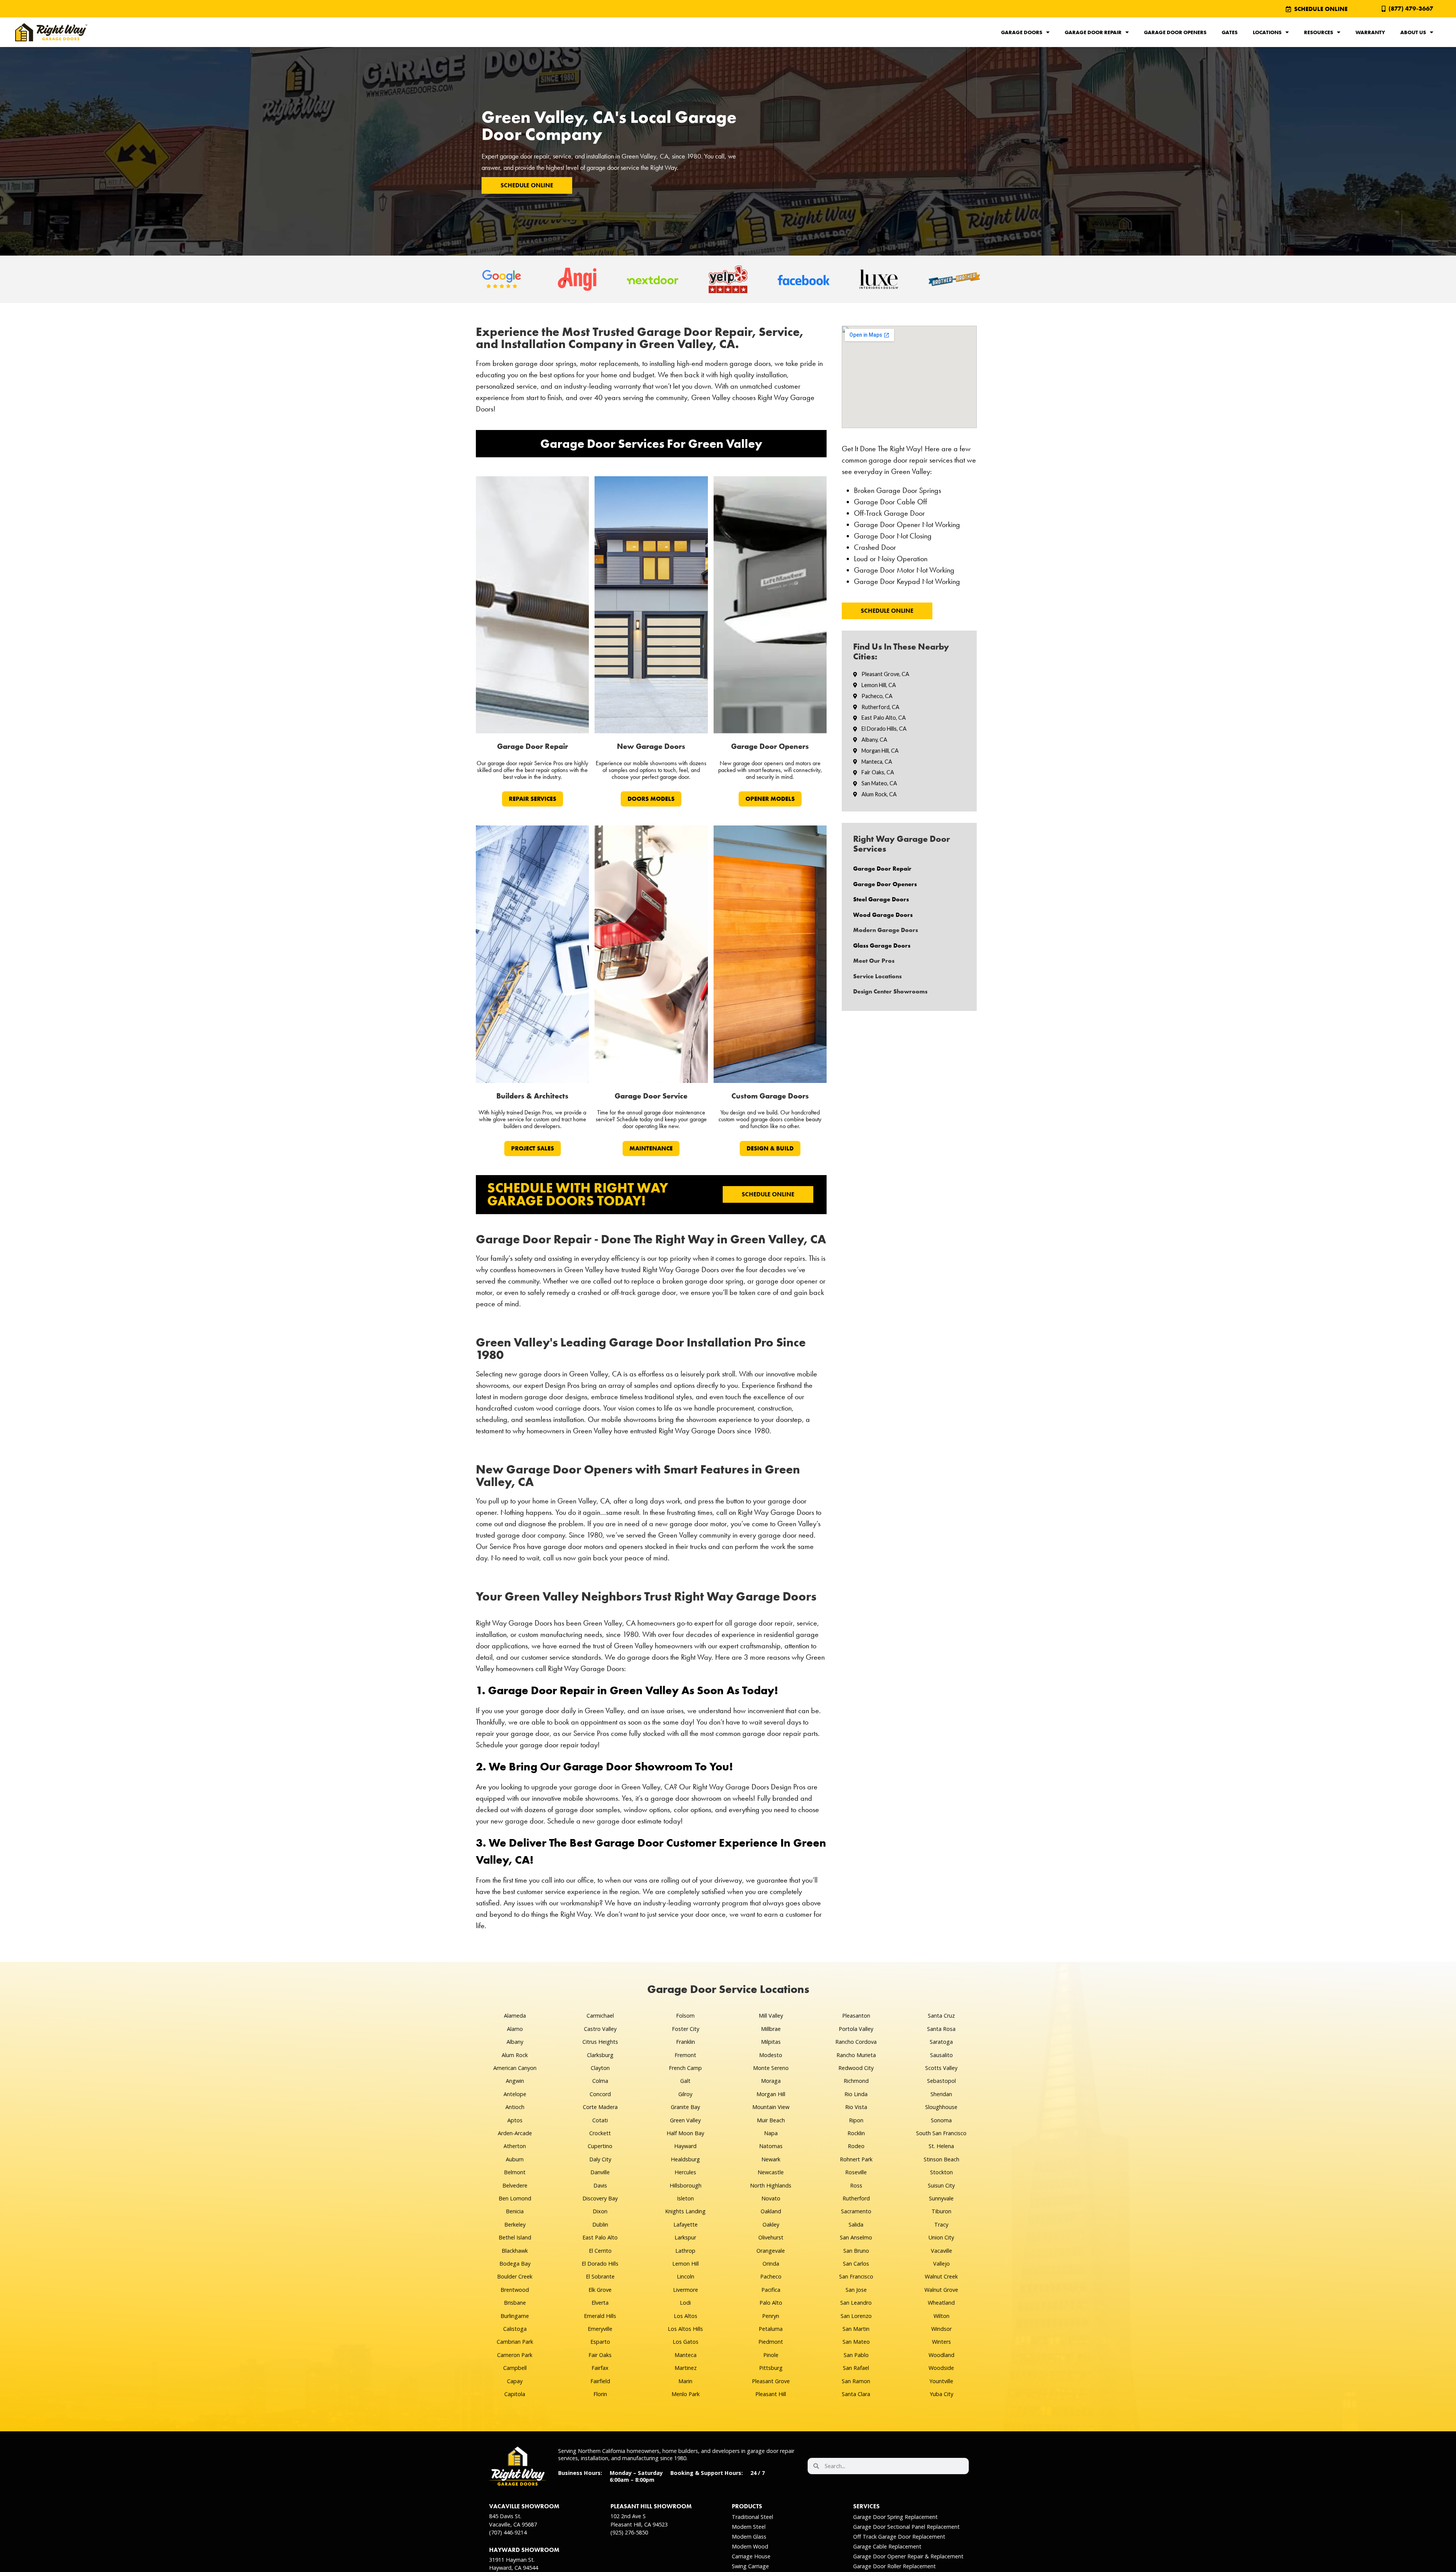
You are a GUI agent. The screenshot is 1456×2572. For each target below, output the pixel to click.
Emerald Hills (600, 2316)
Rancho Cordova (856, 2042)
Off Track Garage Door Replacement (899, 2537)
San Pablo (856, 2355)
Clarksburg (600, 2055)
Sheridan (941, 2094)
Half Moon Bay (685, 2133)
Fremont (685, 2055)
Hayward (685, 2146)
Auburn (515, 2159)
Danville (600, 2172)
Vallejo (941, 2264)
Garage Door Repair (1093, 32)
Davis (600, 2185)
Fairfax (600, 2368)
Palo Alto (771, 2303)
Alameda (515, 2016)
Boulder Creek (515, 2276)
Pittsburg (771, 2368)
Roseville (856, 2172)
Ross (856, 2185)
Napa (771, 2133)
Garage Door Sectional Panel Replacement (906, 2527)
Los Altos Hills (685, 2329)
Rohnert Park (856, 2159)
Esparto (600, 2342)
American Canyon (515, 2068)
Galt (685, 2081)
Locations (1267, 32)
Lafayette (686, 2224)
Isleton (685, 2198)
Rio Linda (856, 2094)
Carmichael (600, 2016)
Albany (515, 2042)
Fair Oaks (600, 2355)
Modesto (771, 2055)
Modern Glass (749, 2537)
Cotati (600, 2120)
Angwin (515, 2081)
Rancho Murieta (856, 2055)
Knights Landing (685, 2211)
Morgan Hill (771, 2094)
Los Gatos (686, 2342)
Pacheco (771, 2276)
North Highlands (771, 2185)
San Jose (856, 2290)
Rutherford (856, 2198)
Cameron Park (515, 2355)
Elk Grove (600, 2290)
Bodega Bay (515, 2264)
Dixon (600, 2211)
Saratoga (941, 2042)
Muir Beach (771, 2120)
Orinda (771, 2264)
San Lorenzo (856, 2316)
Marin (685, 2381)
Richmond (856, 2081)
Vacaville (941, 2251)
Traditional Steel (752, 2517)
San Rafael (856, 2368)
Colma (600, 2081)
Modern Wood (750, 2546)
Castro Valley (600, 2029)
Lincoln (686, 2276)
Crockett (600, 2133)
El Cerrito (600, 2251)
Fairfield (600, 2381)
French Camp (685, 2068)
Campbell (515, 2368)
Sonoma (941, 2120)
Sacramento (856, 2211)
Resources (1319, 32)
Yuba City (941, 2394)
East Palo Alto (600, 2237)
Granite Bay (685, 2107)
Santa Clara (856, 2394)
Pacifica (771, 2290)
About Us (1413, 32)
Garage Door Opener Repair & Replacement (908, 2556)
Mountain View (771, 2107)
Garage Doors (1022, 32)
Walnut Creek (941, 2276)
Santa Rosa (941, 2029)
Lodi (685, 2303)
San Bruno (856, 2251)
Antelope (515, 2094)
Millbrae (771, 2029)
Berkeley (515, 2224)
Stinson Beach (941, 2159)
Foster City (686, 2029)
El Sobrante (600, 2276)
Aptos (515, 2120)
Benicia (515, 2211)
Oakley (771, 2224)
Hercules (685, 2172)
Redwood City (856, 2068)
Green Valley (685, 2120)
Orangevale (771, 2251)
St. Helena (941, 2146)
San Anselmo (856, 2237)
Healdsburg (685, 2159)
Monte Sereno (771, 2068)
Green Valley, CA (645, 156)
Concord (600, 2094)
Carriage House (751, 2556)
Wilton (941, 2316)
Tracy (941, 2224)
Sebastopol (941, 2081)
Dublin (600, 2224)
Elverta (600, 2303)
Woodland (941, 2355)
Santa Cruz (941, 2016)
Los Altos (686, 2316)
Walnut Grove (941, 2290)
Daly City (600, 2159)
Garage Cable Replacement (887, 2546)
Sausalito (941, 2055)
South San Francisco (941, 2133)
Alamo (515, 2029)
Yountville (941, 2381)
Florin (600, 2394)
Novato (771, 2198)
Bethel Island (515, 2237)
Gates (1230, 32)
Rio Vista (856, 2107)
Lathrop (685, 2251)
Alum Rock (515, 2055)
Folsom (685, 2016)
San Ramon (856, 2381)
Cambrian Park (515, 2342)
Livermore (686, 2290)
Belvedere (515, 2185)
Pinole (771, 2355)
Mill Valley (771, 2016)
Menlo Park (686, 2394)
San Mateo (856, 2342)
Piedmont (771, 2342)
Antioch (515, 2107)
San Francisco (856, 2276)
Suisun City (941, 2185)
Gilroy (685, 2094)
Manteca (686, 2355)
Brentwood (515, 2290)
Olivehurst (771, 2237)
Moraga (771, 2081)
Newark (771, 2159)
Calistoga (515, 2329)
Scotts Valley (941, 2068)
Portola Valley (856, 2029)
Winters (941, 2342)
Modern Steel (749, 2527)
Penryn (771, 2316)
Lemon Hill (686, 2264)
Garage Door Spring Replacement (895, 2517)
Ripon (856, 2120)
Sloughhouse (941, 2107)
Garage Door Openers (1175, 32)
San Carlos (856, 2264)
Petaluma (771, 2329)
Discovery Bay (600, 2198)
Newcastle (771, 2172)
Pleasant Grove (771, 2381)
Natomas (771, 2146)
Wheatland (941, 2303)
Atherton (515, 2146)
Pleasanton (856, 2016)
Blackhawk (515, 2251)
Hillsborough (686, 2185)
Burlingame (515, 2316)
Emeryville (600, 2329)
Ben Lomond (515, 2198)
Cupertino (600, 2146)
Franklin (686, 2042)
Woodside (941, 2368)
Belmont (515, 2172)
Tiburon (941, 2211)
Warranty (1370, 32)
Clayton (600, 2068)
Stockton (941, 2172)
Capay (515, 2381)
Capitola (515, 2394)
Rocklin (856, 2133)
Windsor (941, 2329)
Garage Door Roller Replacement (894, 2566)
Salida (856, 2224)
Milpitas (771, 2042)
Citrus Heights (600, 2042)
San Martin (856, 2329)
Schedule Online (527, 185)
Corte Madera (600, 2107)
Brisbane (515, 2303)
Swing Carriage (750, 2566)
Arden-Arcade (515, 2133)
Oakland (771, 2211)
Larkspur (685, 2237)
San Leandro (856, 2303)
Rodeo (856, 2146)
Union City (941, 2237)
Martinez (686, 2368)
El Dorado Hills (600, 2264)
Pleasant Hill (771, 2394)
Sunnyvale (941, 2198)
